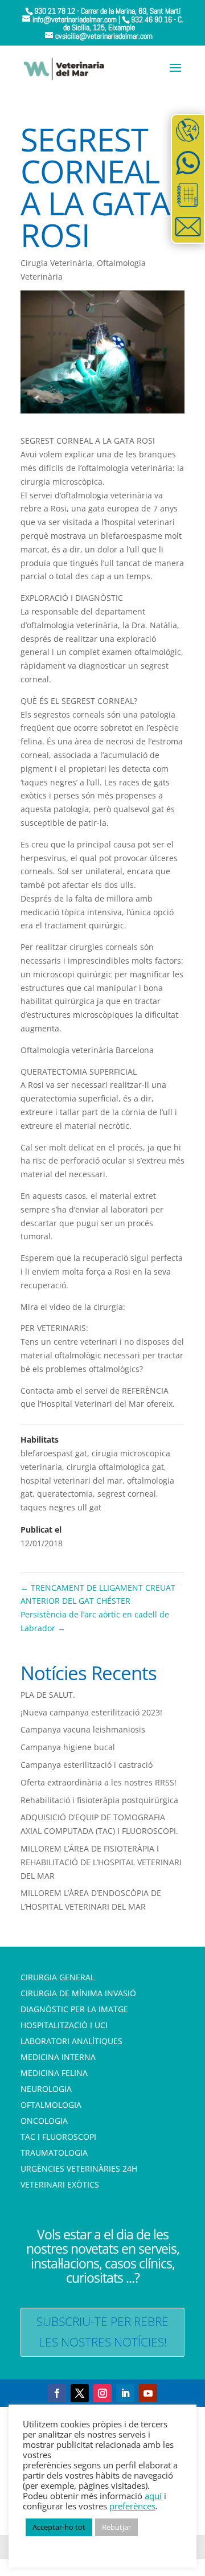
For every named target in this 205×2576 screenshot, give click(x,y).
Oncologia (44, 2121)
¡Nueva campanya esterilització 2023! (91, 1712)
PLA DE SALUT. (48, 1695)
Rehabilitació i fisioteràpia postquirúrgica (99, 1800)
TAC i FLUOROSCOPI (58, 2137)
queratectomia (65, 1494)
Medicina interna (58, 2057)
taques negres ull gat (61, 1507)
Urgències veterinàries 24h (79, 2168)
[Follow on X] (80, 2393)
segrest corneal (127, 1494)
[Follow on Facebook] (57, 2393)
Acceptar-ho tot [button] (59, 2527)
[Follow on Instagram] (102, 2393)
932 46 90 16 (151, 19)
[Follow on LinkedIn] (125, 2393)
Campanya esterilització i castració (87, 1765)
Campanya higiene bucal (68, 1747)
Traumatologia (54, 2153)
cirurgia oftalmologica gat (115, 1467)
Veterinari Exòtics (60, 2184)
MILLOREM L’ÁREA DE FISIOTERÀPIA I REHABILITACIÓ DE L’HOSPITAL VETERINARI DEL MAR (101, 1862)
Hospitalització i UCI (64, 2025)
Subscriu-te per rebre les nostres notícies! (102, 2332)
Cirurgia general (58, 1977)
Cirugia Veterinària (56, 263)
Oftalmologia (51, 2105)
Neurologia (46, 2089)
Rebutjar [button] (116, 2527)
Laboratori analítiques (71, 2041)
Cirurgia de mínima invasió (78, 1993)
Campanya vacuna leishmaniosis (83, 1729)
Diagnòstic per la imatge (74, 2009)
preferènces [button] (132, 2506)
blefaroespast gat (54, 1453)
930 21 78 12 (55, 11)
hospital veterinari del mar (71, 1481)
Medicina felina (54, 2073)
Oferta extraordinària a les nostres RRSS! (99, 1782)
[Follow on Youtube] (148, 2393)
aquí (153, 2496)
